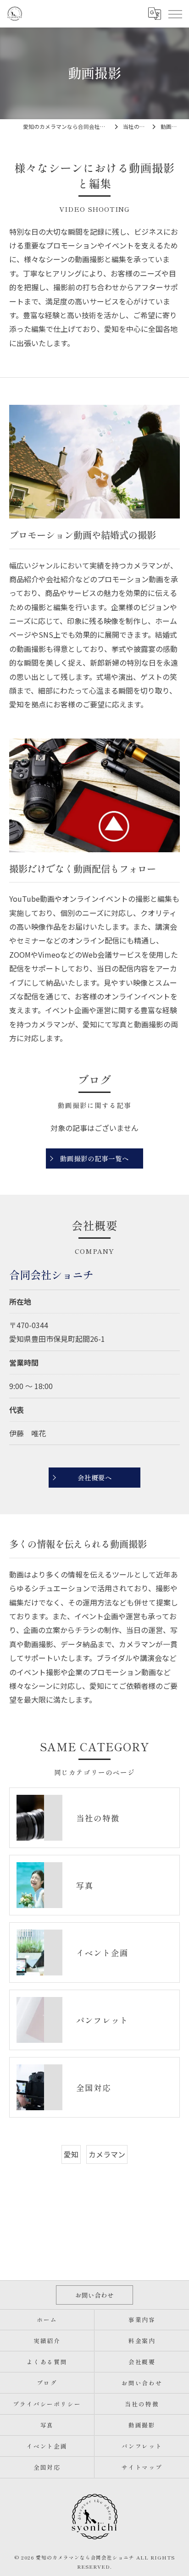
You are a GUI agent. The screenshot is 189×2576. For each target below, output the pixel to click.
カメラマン (107, 2154)
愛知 (71, 2154)
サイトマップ (142, 2467)
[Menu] (175, 14)
